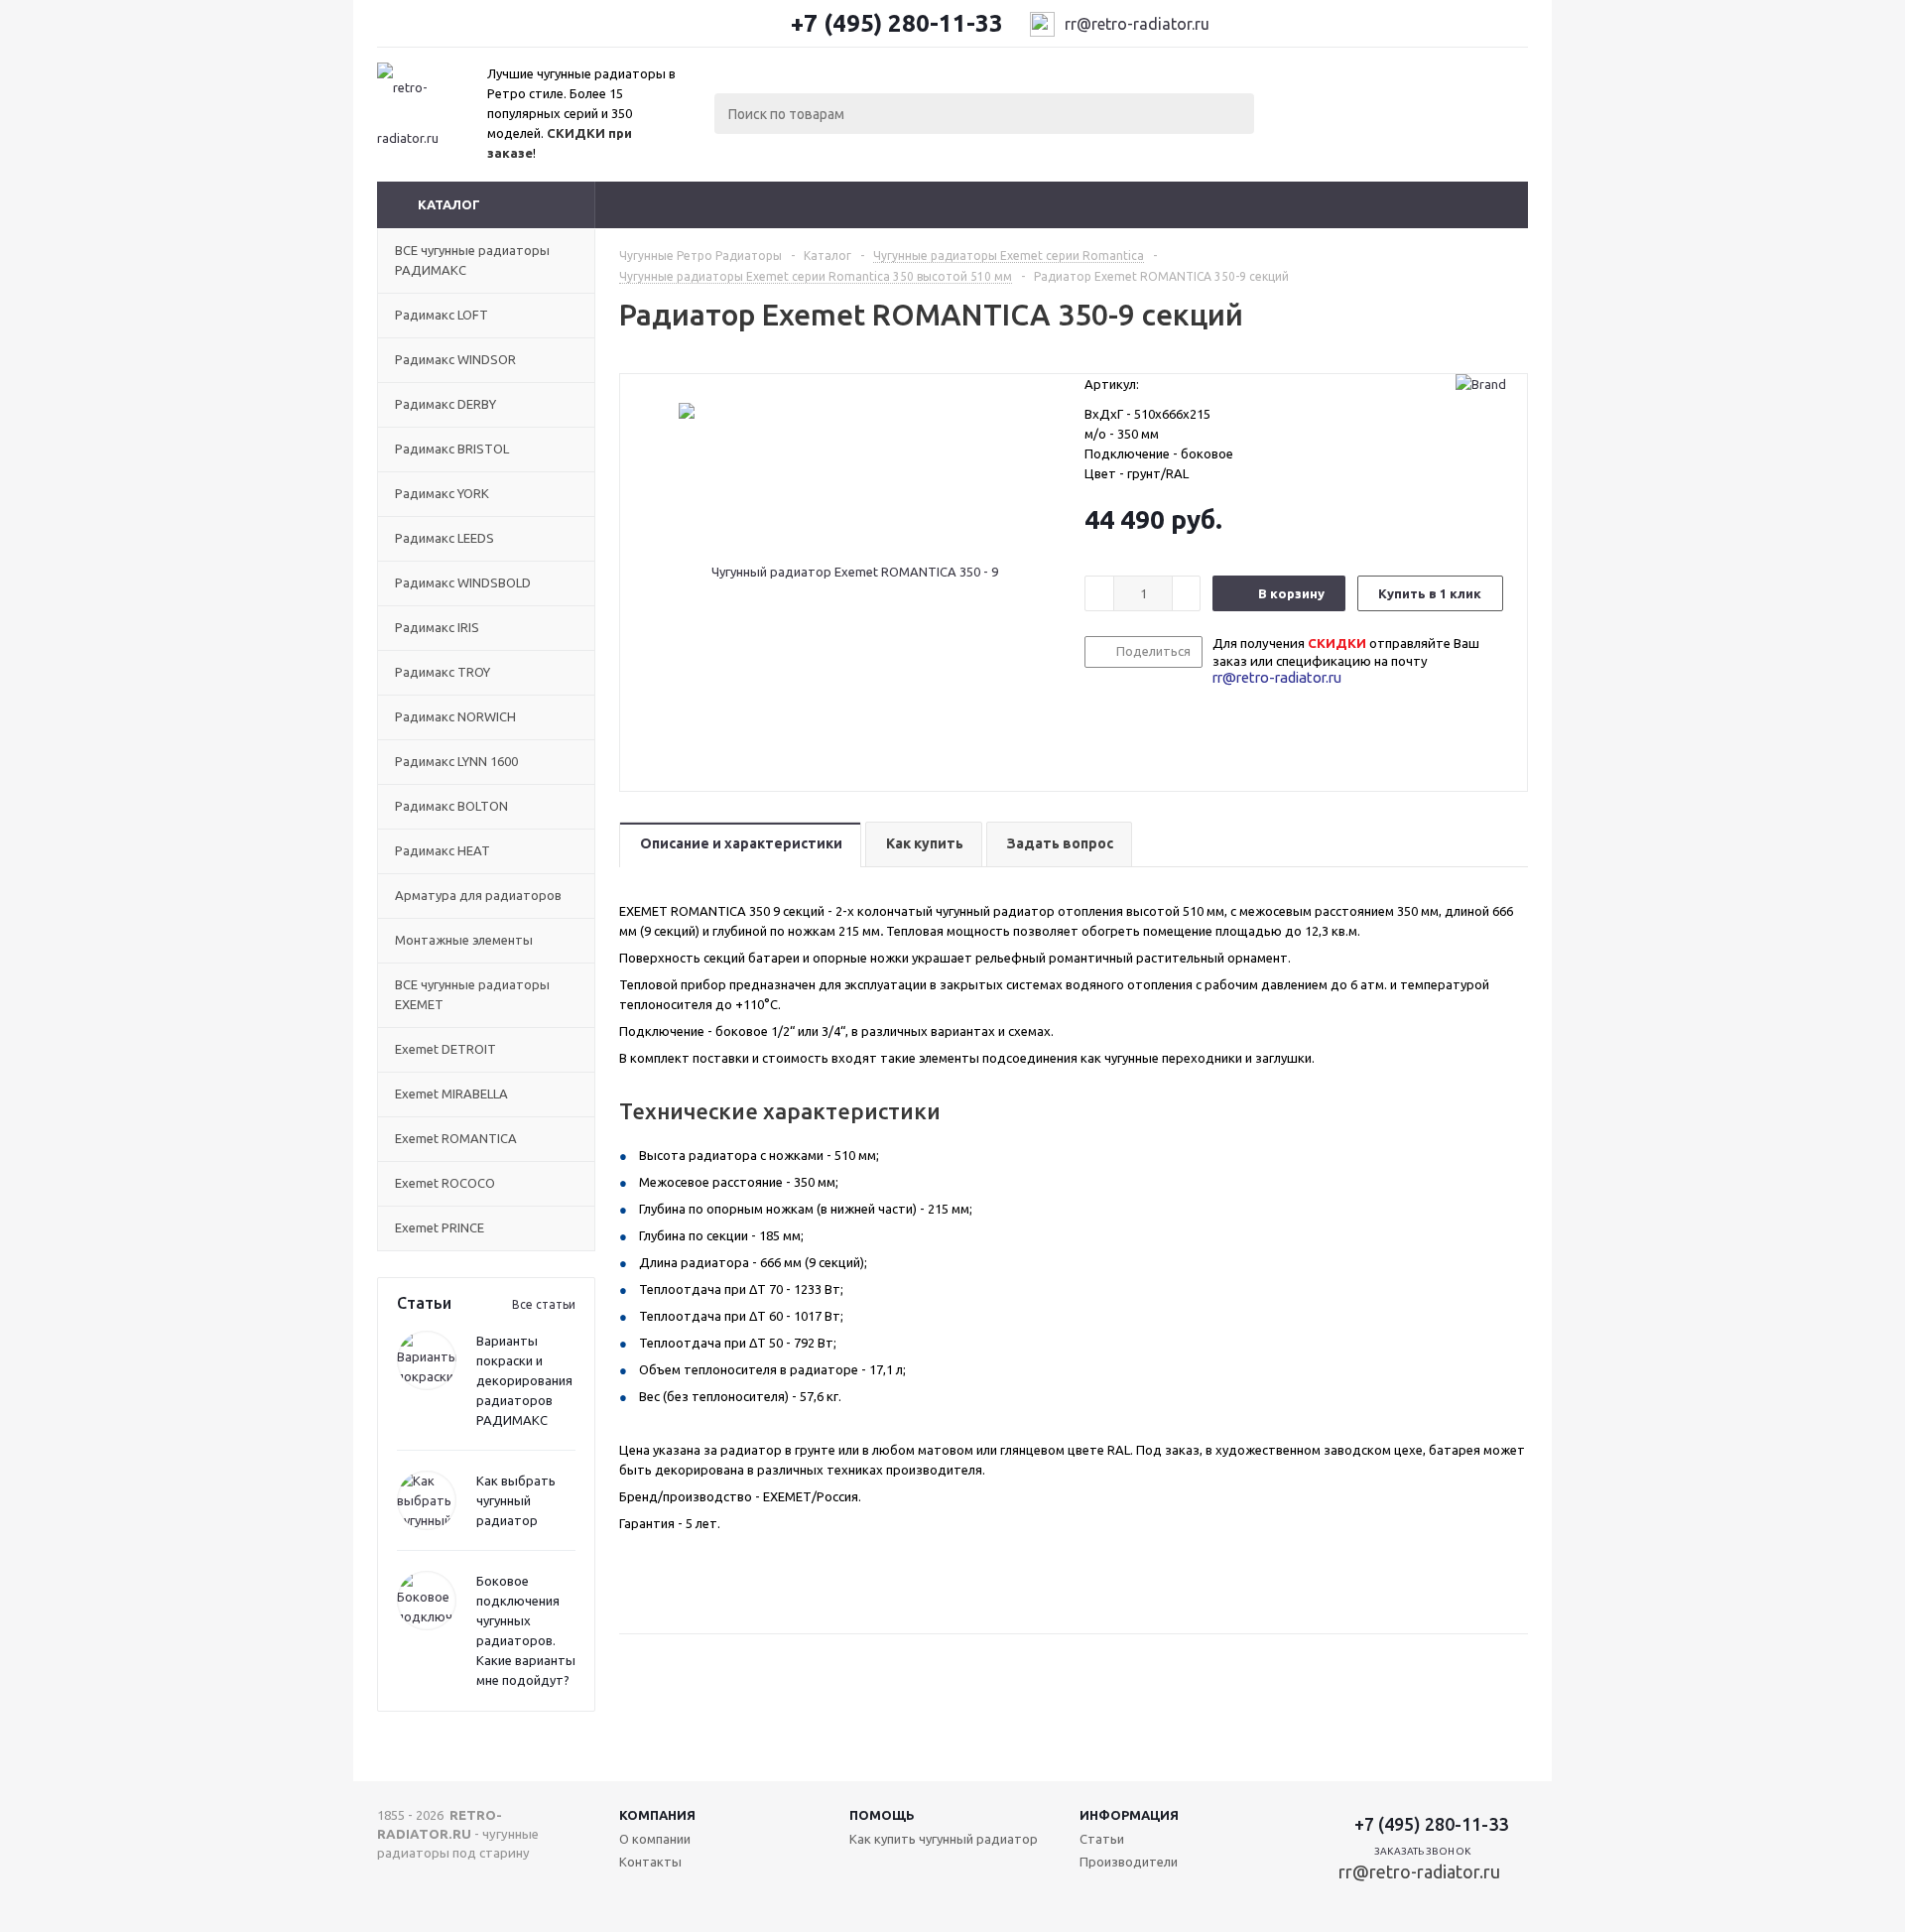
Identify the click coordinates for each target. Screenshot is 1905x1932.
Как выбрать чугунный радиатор (516, 1500)
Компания (657, 1815)
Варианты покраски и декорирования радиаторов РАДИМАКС (524, 1380)
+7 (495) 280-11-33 (897, 24)
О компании (655, 1839)
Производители (1129, 1862)
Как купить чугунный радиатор (944, 1839)
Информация (1129, 1815)
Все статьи (544, 1304)
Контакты (650, 1862)
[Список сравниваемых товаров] (1310, 97)
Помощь (882, 1815)
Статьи (1102, 1839)
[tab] (740, 845)
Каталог (449, 204)
